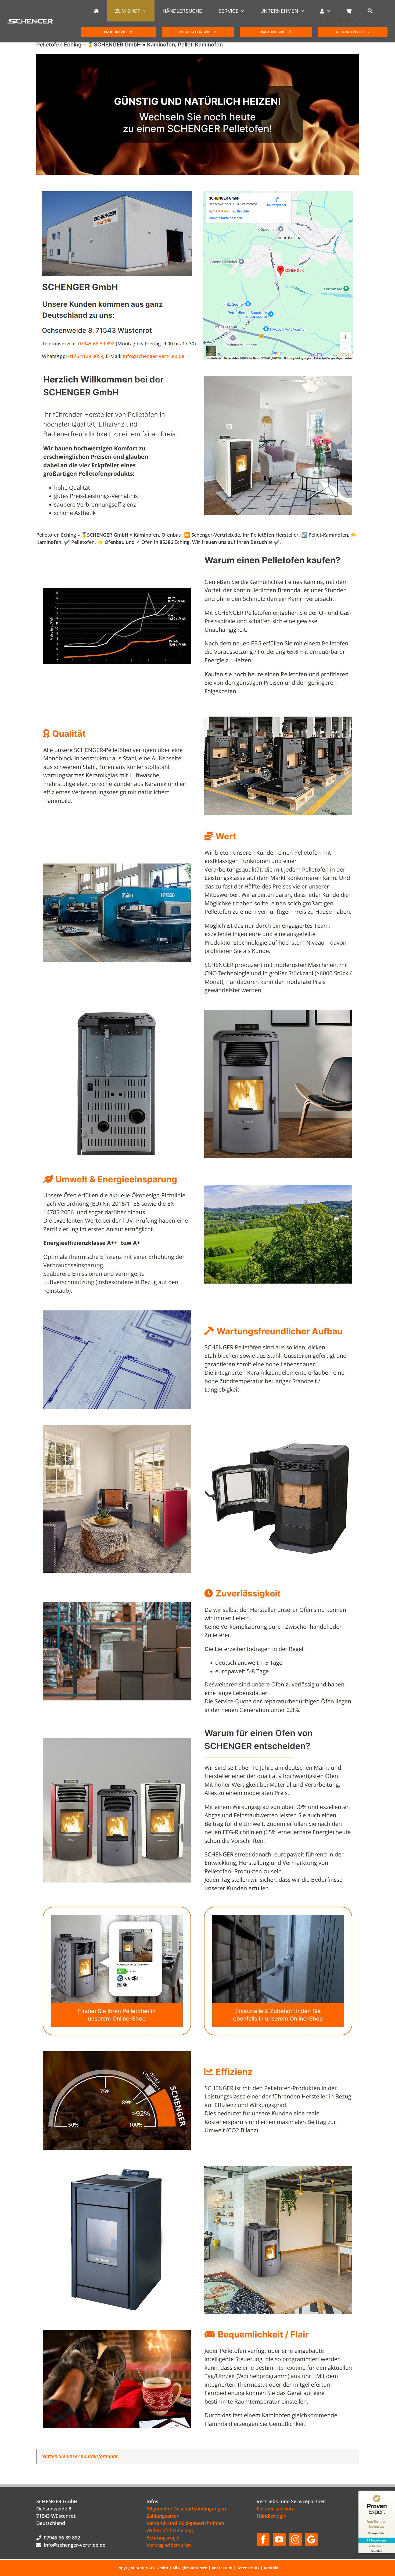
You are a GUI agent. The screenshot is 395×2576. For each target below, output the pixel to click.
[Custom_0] (311, 2539)
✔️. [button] (277, 542)
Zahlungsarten (163, 2516)
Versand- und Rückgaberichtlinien (185, 2523)
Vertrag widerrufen (169, 2545)
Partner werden (275, 2509)
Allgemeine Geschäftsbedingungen (186, 2509)
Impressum (222, 2568)
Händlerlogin (272, 2516)
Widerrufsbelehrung (170, 2530)
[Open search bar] (373, 11)
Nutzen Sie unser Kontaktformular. (80, 2456)
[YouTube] (279, 2539)
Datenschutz (248, 2568)
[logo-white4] (30, 21)
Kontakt (271, 2568)
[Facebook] (263, 2539)
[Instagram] (295, 2539)
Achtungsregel (163, 2538)
